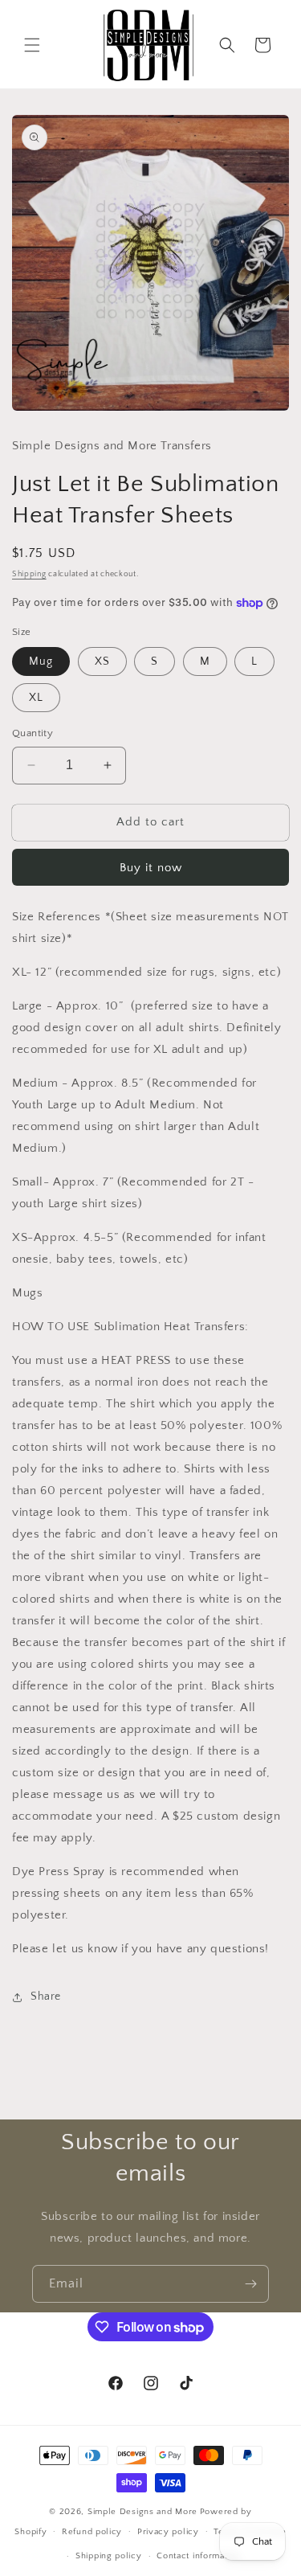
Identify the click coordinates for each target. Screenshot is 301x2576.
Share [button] (46, 1997)
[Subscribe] (250, 2284)
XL (36, 698)
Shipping (29, 574)
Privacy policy (168, 2532)
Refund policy (92, 2532)
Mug (41, 661)
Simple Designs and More (142, 2512)
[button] (32, 45)
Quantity (33, 733)
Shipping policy (109, 2556)
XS (102, 661)
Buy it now (151, 868)
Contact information (198, 2556)
